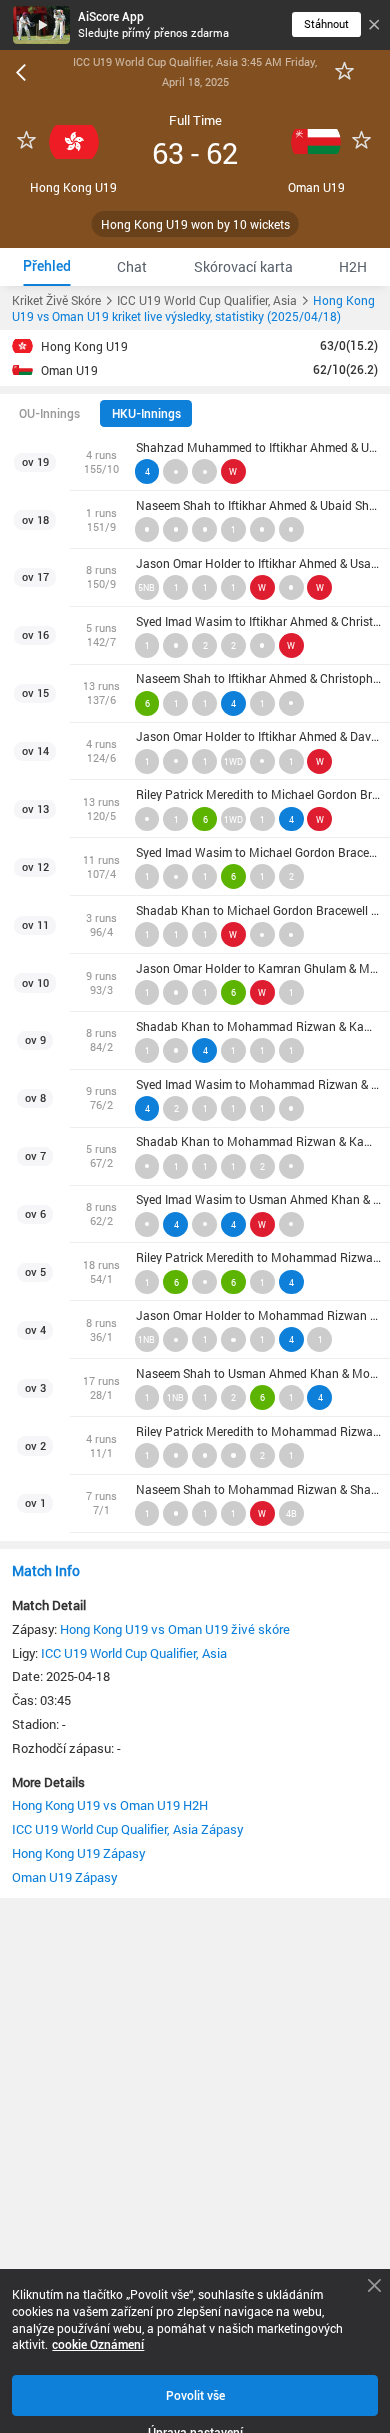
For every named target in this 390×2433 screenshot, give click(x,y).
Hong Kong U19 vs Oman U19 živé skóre (175, 1629)
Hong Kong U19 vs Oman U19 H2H (110, 1805)
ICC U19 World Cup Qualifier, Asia (134, 1653)
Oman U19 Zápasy (65, 1877)
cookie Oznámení (98, 2344)
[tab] (47, 266)
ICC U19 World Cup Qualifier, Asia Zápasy (128, 1829)
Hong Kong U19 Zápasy (79, 1853)
